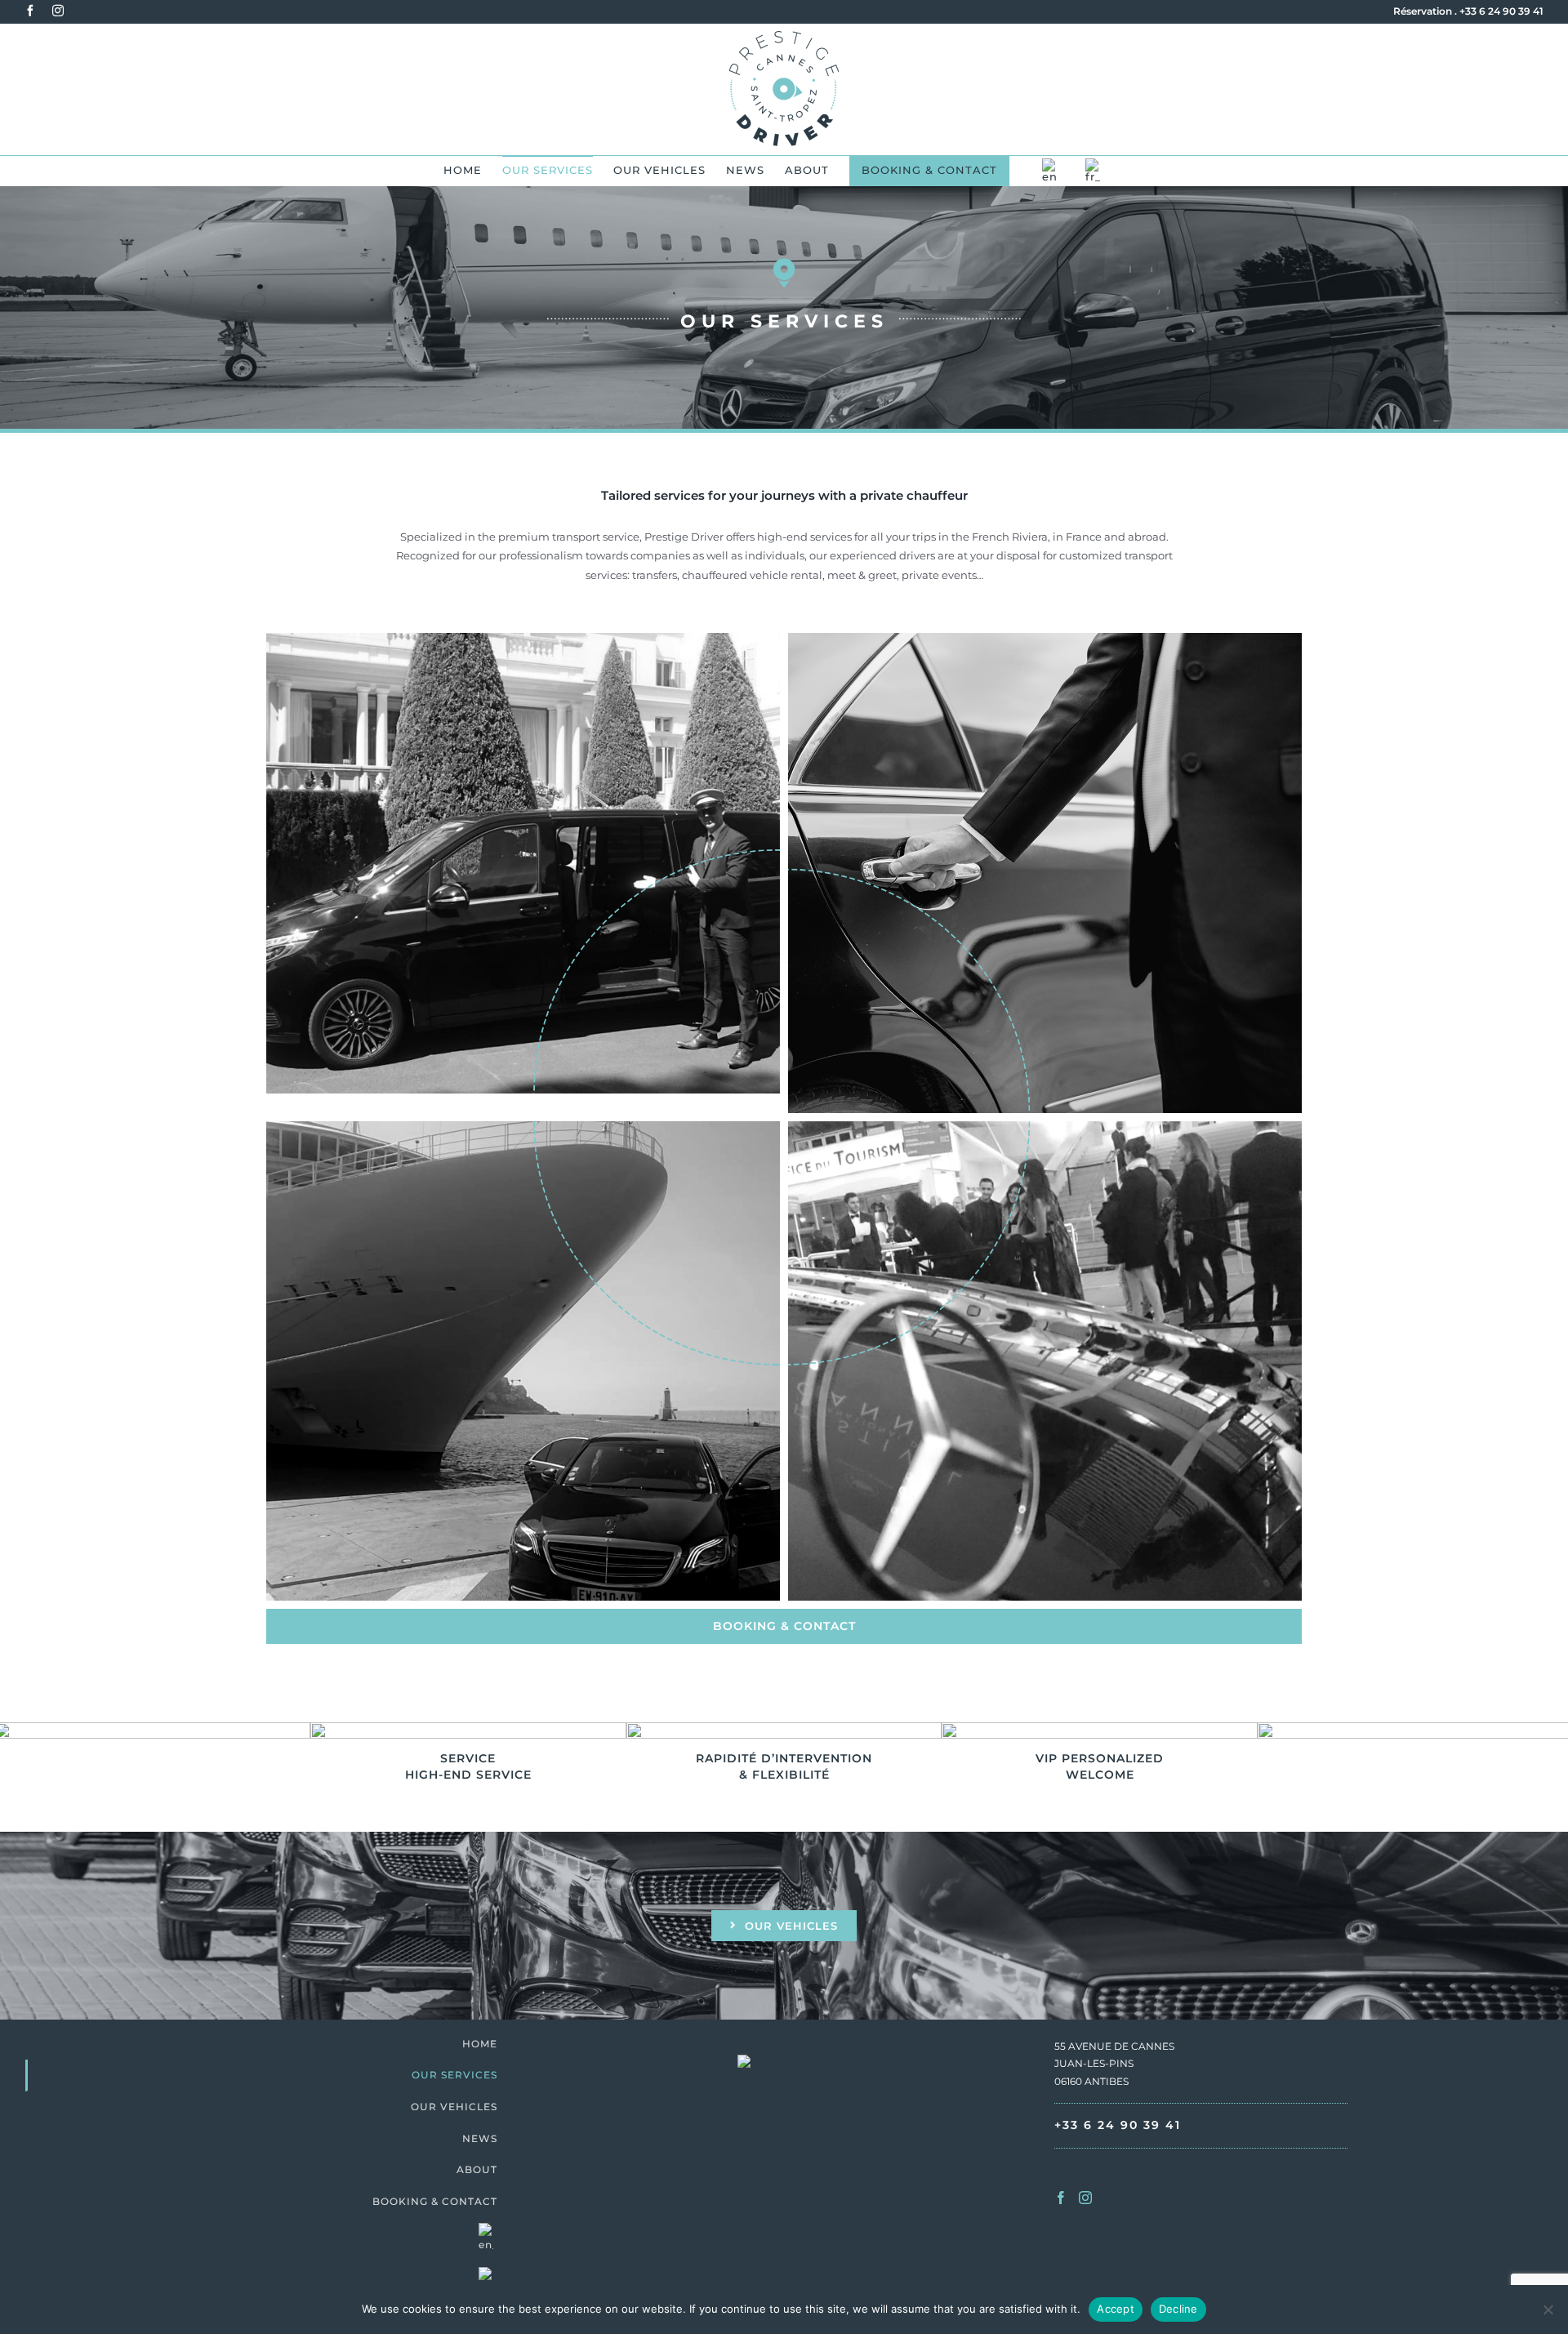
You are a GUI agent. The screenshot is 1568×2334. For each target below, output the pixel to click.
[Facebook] (1061, 2198)
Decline (1178, 2309)
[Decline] (1548, 2310)
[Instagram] (1085, 2198)
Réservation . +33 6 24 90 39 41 (1468, 11)
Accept (1116, 2309)
